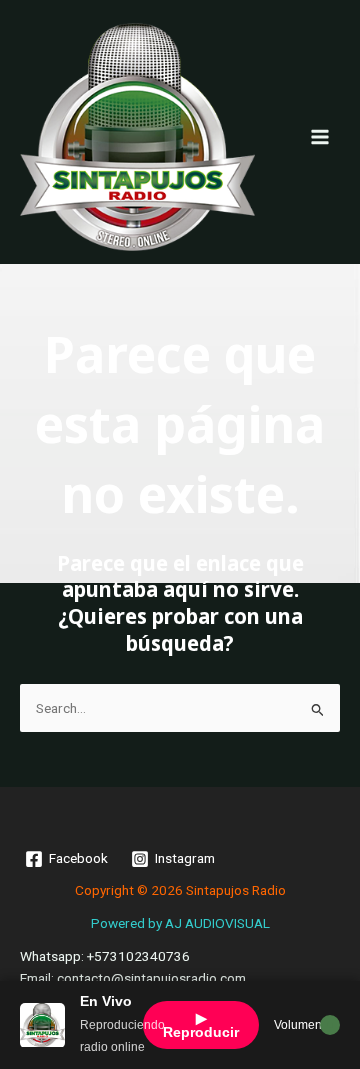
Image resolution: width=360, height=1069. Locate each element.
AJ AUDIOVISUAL (217, 923)
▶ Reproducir (201, 1025)
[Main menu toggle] (320, 136)
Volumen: (299, 1025)
